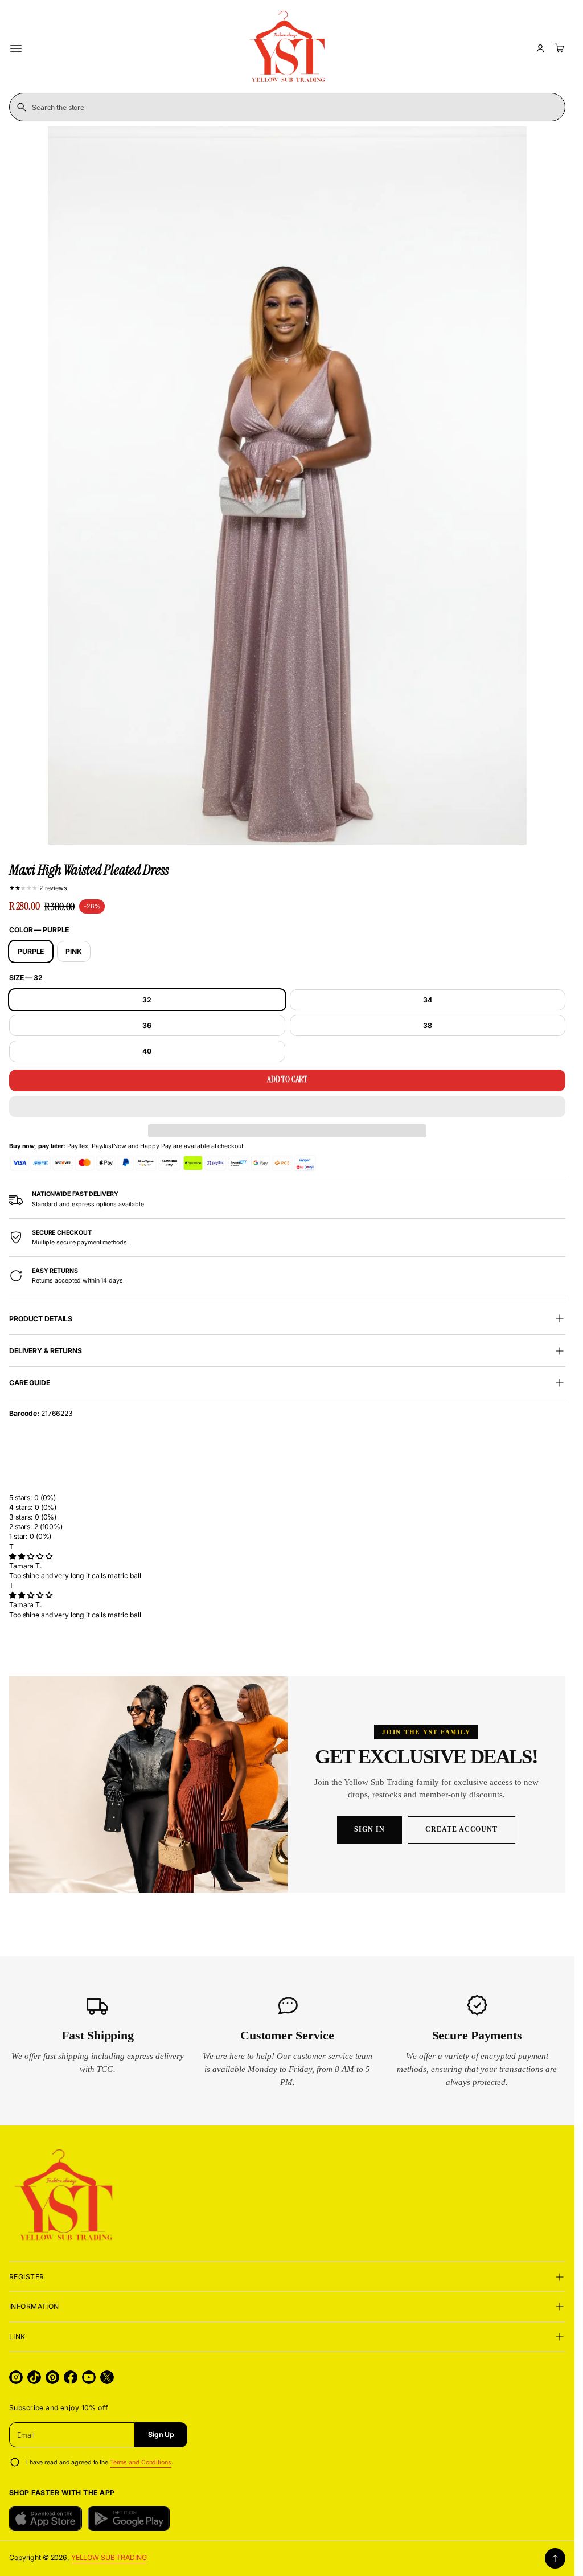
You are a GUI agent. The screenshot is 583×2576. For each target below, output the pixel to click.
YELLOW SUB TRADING (109, 2557)
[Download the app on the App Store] (46, 2518)
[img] (30, 1556)
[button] (287, 1107)
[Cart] (558, 48)
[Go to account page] (540, 48)
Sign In (369, 1829)
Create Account (461, 1829)
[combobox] (287, 107)
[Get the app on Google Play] (129, 2518)
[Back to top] (555, 2558)
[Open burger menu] (16, 48)
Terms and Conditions (141, 2462)
